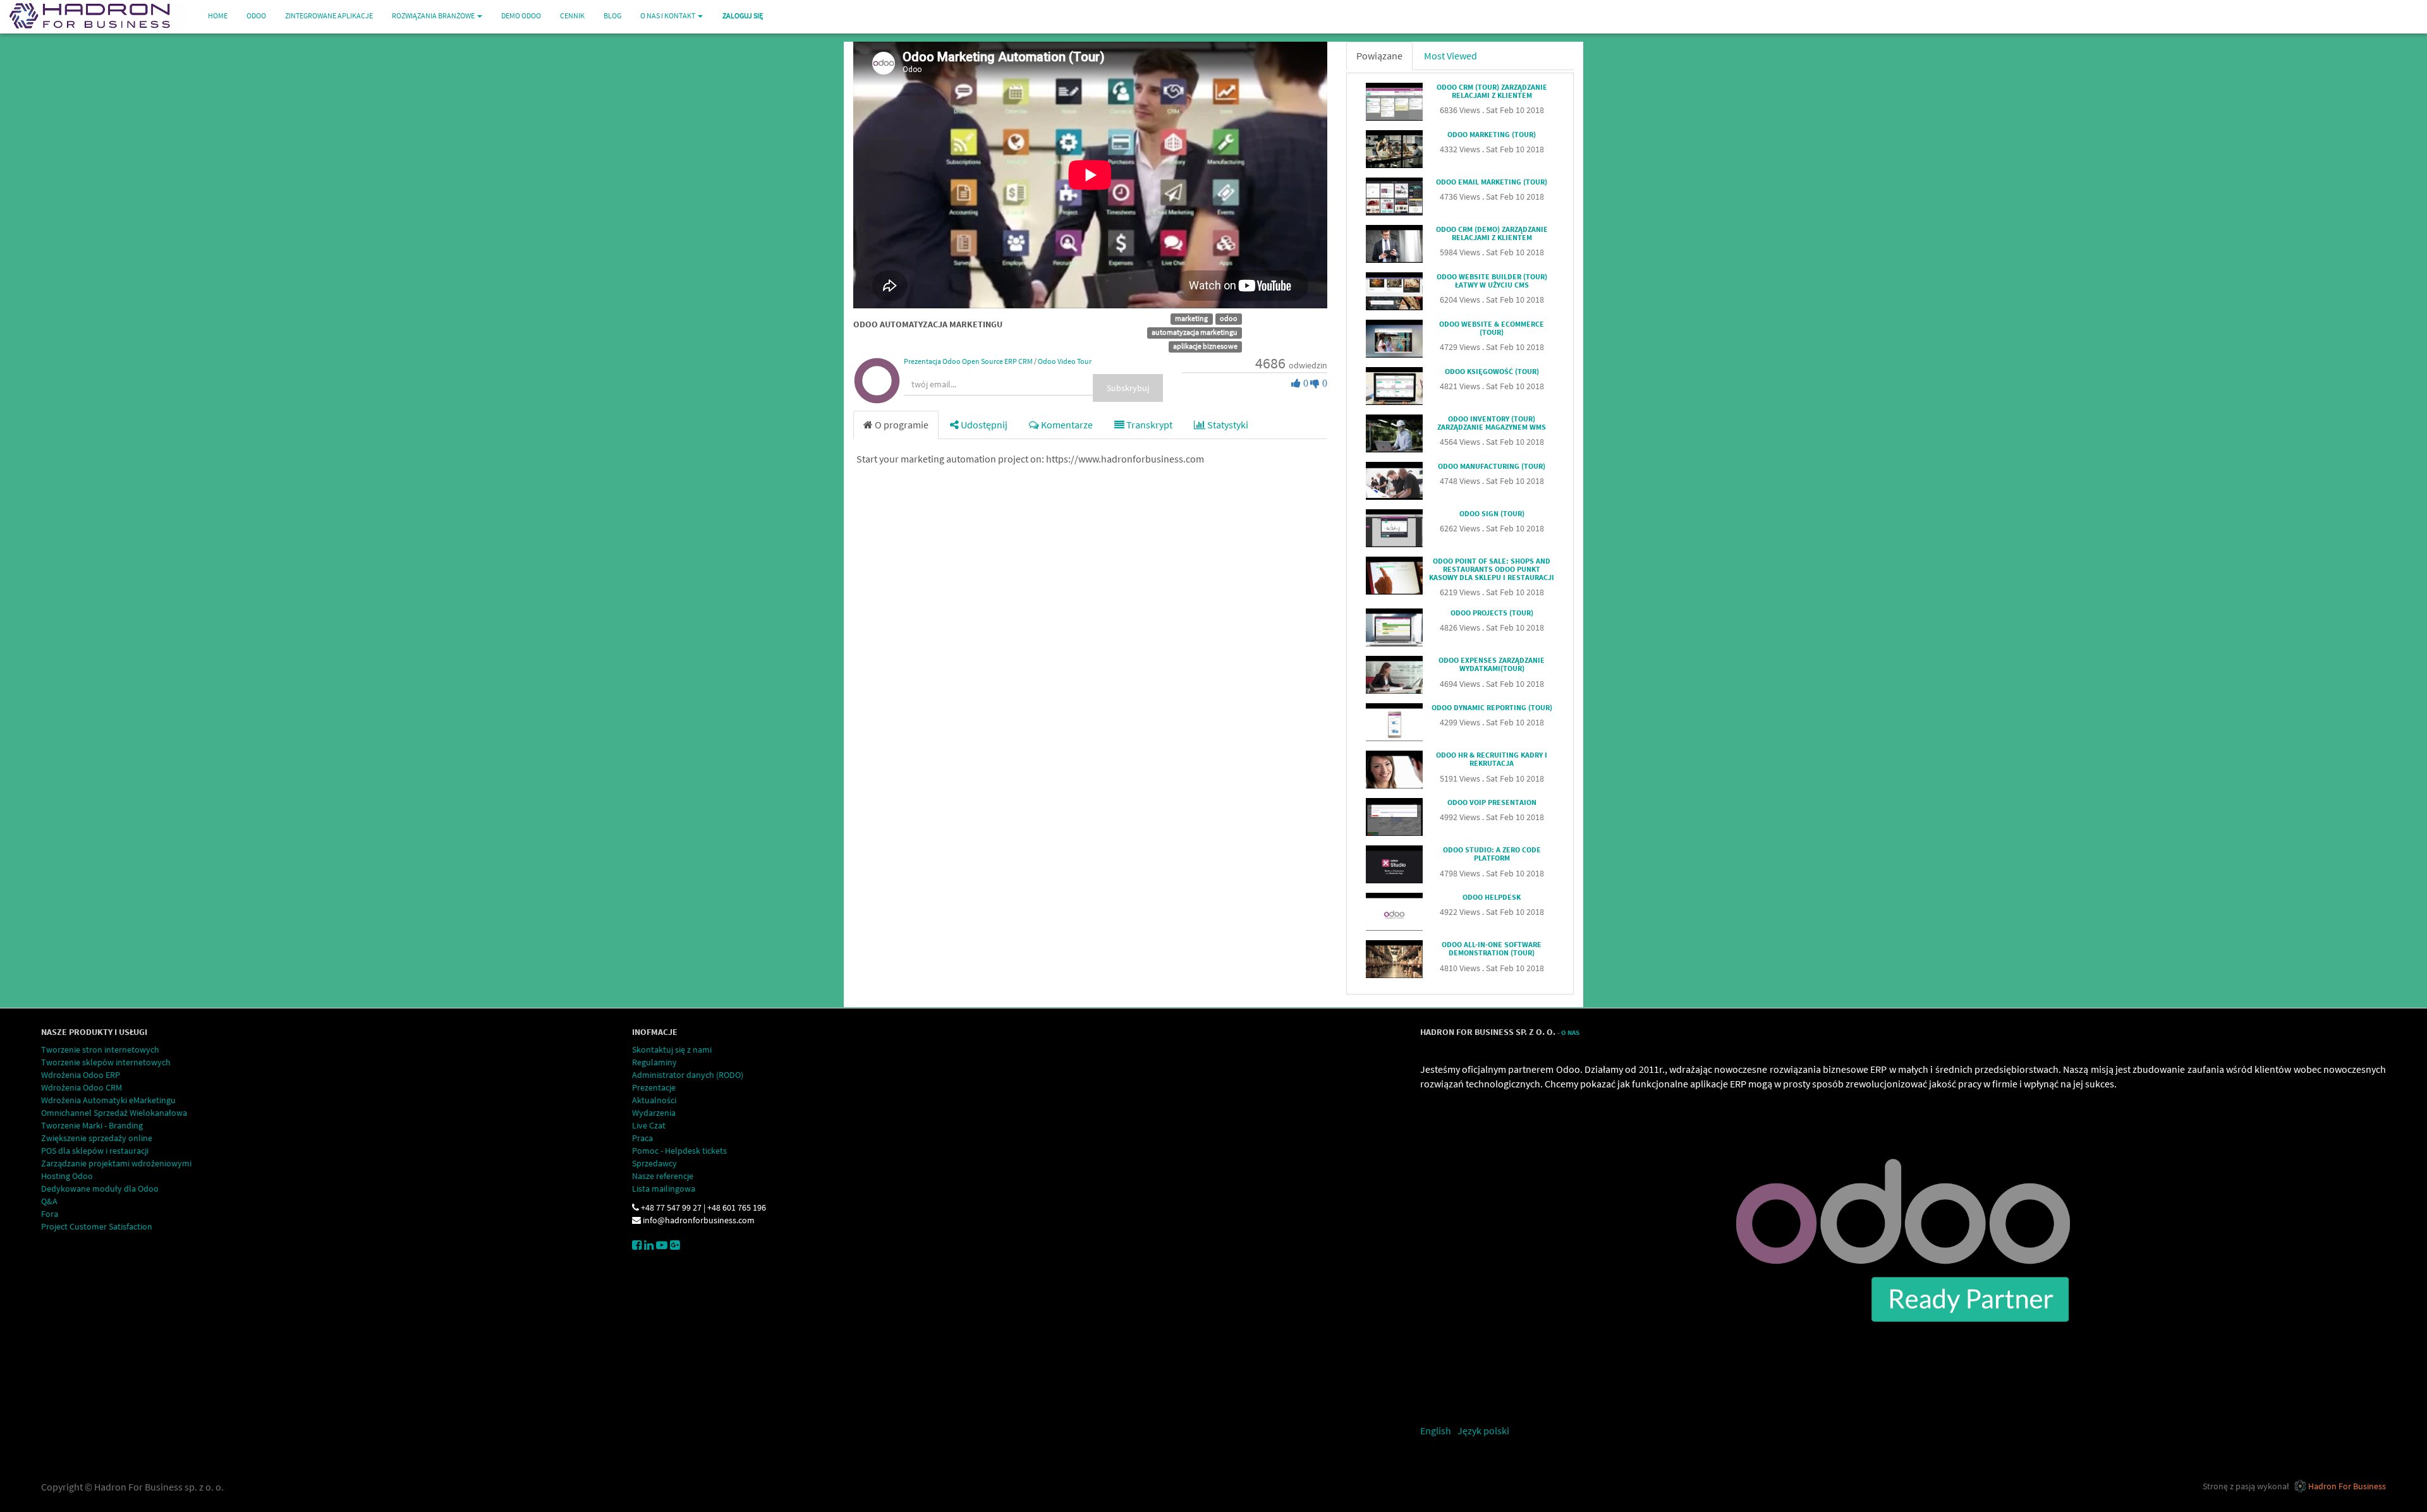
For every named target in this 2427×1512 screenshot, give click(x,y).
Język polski (1483, 1430)
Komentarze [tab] (1066, 425)
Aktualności (654, 1100)
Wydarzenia (654, 1113)
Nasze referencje (663, 1176)
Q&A (49, 1201)
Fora (50, 1214)
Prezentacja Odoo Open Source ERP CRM (968, 361)
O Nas (1570, 1033)
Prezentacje (654, 1087)
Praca (642, 1138)
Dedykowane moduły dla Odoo (100, 1188)
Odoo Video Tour (1065, 361)
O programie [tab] (901, 425)
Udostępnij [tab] (983, 425)
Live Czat (649, 1125)
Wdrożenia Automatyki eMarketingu (108, 1100)
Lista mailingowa (664, 1188)
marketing (1191, 318)
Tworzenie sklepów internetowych (106, 1062)
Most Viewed (1451, 56)
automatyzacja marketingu (1195, 332)
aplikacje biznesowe (1205, 346)
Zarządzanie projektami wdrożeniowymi (116, 1163)
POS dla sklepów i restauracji (95, 1151)
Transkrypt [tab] (1148, 425)
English (1436, 1430)
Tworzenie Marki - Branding (92, 1125)
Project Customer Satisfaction (97, 1226)
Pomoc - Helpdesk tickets (679, 1151)
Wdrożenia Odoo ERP (81, 1075)
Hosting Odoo (67, 1176)
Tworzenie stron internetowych (100, 1049)
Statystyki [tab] (1227, 425)
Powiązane (1379, 56)
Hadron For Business (2347, 1486)
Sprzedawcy (654, 1163)
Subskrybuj (1128, 388)
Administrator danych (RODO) (688, 1075)
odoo (1229, 318)
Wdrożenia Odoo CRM (82, 1087)
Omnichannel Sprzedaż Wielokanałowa (114, 1113)
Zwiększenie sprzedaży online (97, 1138)
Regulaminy (654, 1062)
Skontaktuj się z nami (672, 1049)
